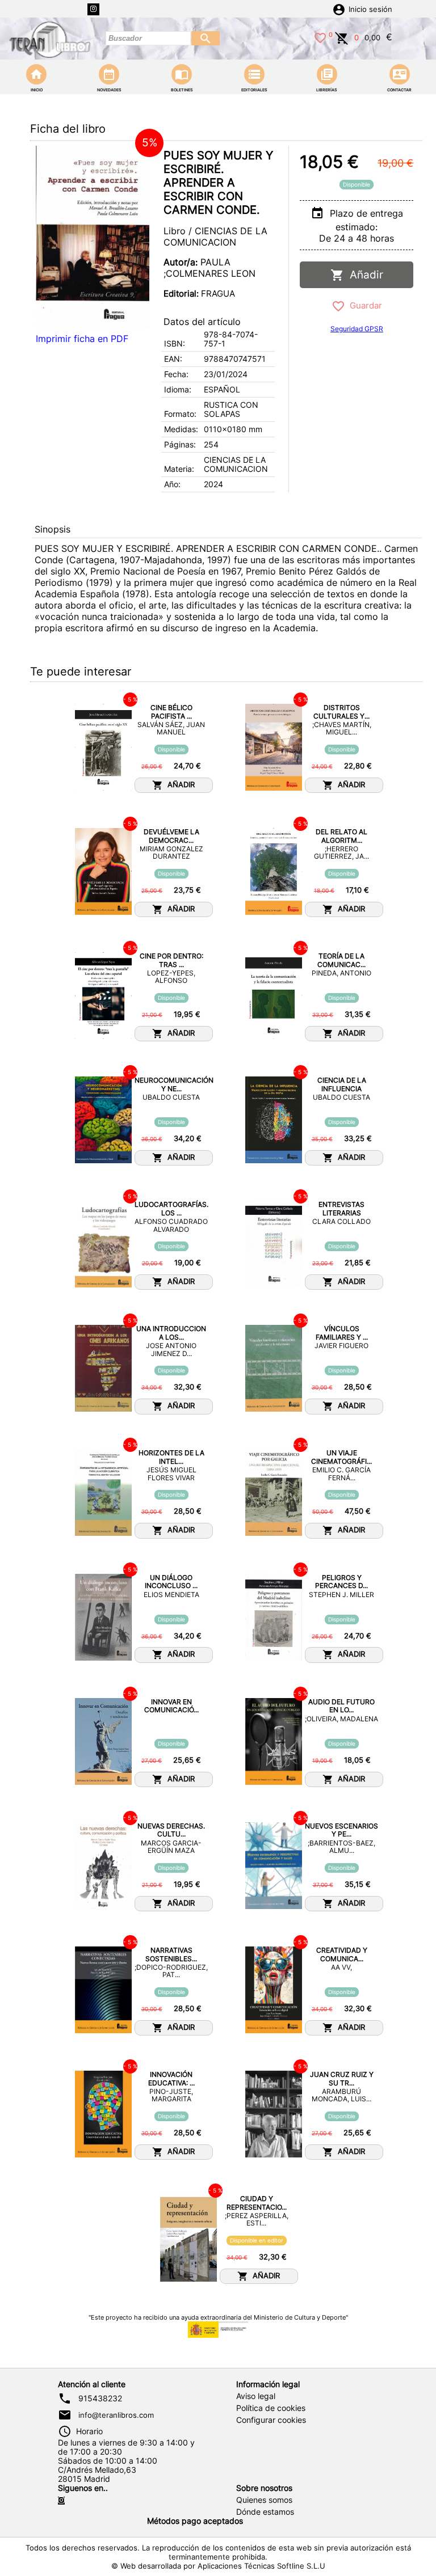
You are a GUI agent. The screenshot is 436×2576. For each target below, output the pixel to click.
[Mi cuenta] (339, 9)
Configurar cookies (271, 2420)
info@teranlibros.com (116, 2415)
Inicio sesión (370, 9)
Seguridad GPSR (357, 329)
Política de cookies (271, 2408)
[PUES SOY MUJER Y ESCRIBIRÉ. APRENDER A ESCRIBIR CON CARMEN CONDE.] (93, 237)
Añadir (364, 275)
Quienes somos (264, 2500)
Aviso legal (256, 2396)
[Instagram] (93, 9)
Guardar (364, 305)
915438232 (100, 2398)
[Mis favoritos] (320, 37)
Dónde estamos (265, 2512)
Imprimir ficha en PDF (82, 339)
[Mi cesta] (342, 37)
